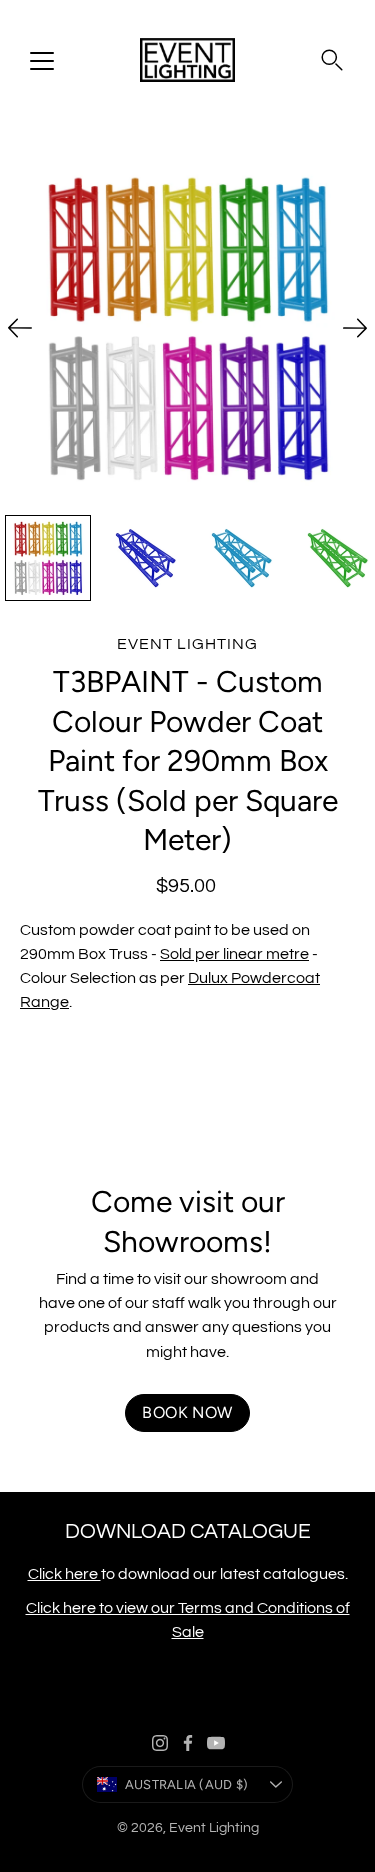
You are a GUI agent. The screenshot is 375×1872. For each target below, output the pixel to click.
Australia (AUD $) (186, 1784)
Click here (64, 1574)
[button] (332, 60)
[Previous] (20, 328)
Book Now (187, 1412)
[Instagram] (160, 1743)
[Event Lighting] (187, 60)
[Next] (355, 328)
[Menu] (42, 61)
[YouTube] (216, 1743)
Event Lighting (214, 1828)
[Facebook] (188, 1743)
